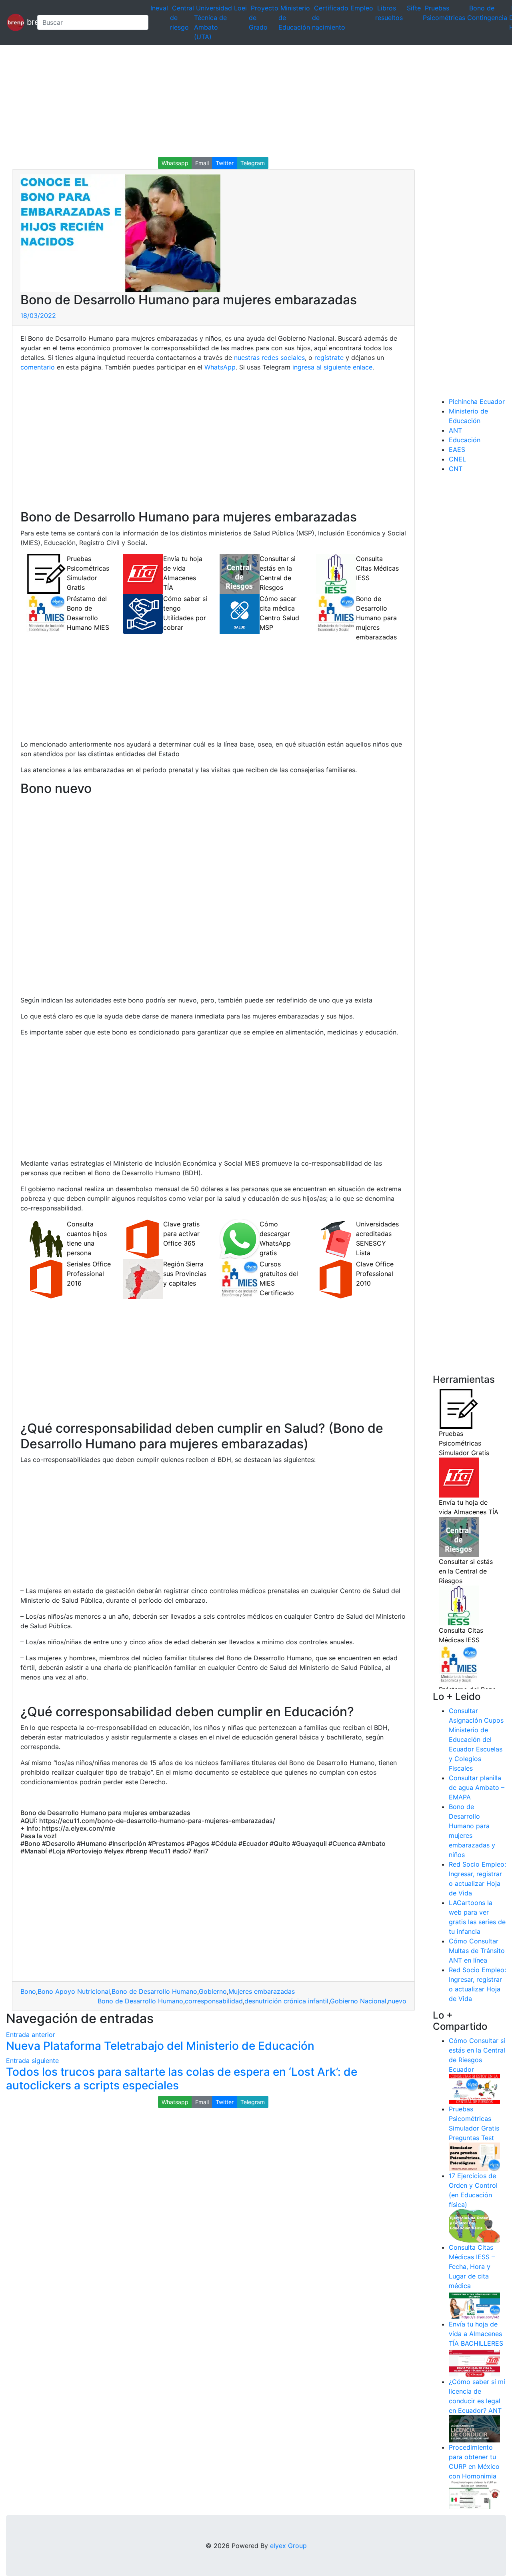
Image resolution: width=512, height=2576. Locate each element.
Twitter (225, 163)
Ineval (159, 8)
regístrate (328, 357)
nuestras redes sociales (269, 357)
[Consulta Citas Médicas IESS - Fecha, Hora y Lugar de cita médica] (474, 2304)
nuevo (397, 2001)
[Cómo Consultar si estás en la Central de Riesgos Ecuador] (474, 2089)
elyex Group (288, 2546)
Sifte (414, 8)
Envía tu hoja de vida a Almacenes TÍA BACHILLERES (476, 2334)
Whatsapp (175, 163)
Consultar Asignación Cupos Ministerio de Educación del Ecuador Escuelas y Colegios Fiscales (476, 1739)
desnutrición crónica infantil (286, 2001)
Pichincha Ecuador (477, 401)
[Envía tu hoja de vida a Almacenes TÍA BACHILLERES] (474, 2362)
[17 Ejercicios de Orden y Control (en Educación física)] (474, 2225)
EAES (457, 449)
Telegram (253, 163)
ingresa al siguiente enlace (332, 367)
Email (202, 163)
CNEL (457, 459)
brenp (28, 22)
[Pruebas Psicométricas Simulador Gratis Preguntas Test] (474, 2156)
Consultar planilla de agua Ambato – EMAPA (477, 1787)
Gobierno (213, 1991)
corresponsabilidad (214, 2001)
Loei (240, 8)
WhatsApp (220, 367)
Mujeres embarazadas (262, 1991)
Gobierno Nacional (358, 2001)
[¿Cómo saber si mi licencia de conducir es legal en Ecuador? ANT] (474, 2428)
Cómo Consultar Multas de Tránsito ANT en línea (477, 1951)
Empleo (362, 8)
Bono (28, 1991)
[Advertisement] (240, 101)
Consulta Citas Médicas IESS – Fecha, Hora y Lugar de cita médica (472, 2266)
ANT (455, 430)
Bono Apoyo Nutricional (74, 1991)
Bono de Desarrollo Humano (154, 1991)
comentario (38, 367)
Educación (465, 440)
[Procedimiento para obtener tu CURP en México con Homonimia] (474, 2494)
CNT (456, 469)
